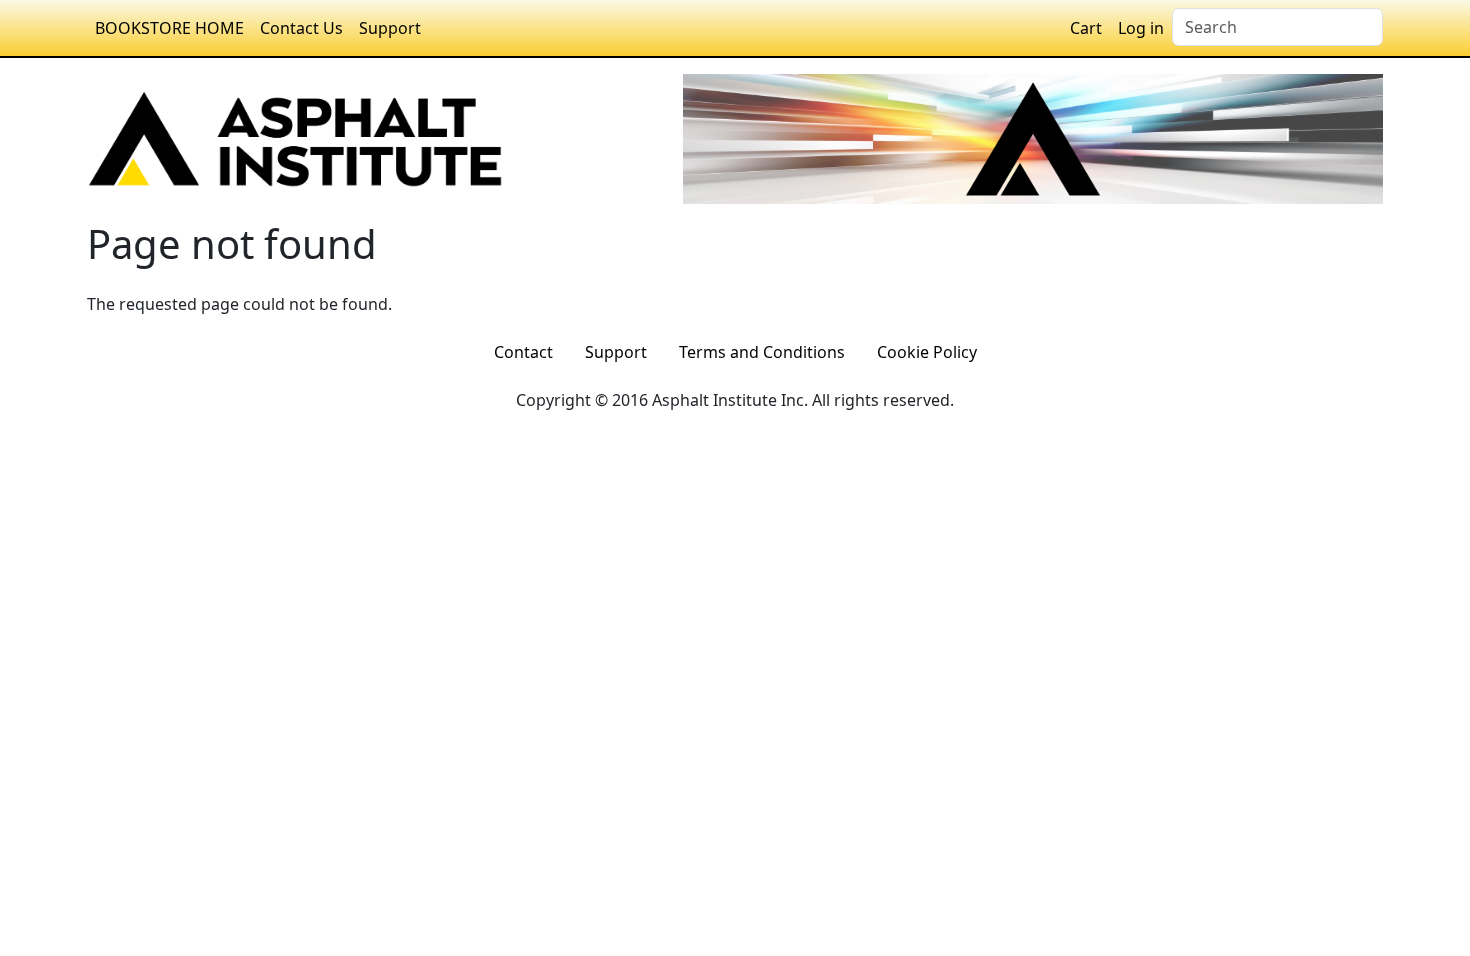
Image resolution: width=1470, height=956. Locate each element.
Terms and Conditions (762, 352)
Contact (523, 352)
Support (390, 28)
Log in (1141, 28)
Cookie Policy (927, 352)
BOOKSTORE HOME (169, 28)
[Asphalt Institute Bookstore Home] (295, 137)
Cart (1086, 28)
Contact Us (301, 28)
